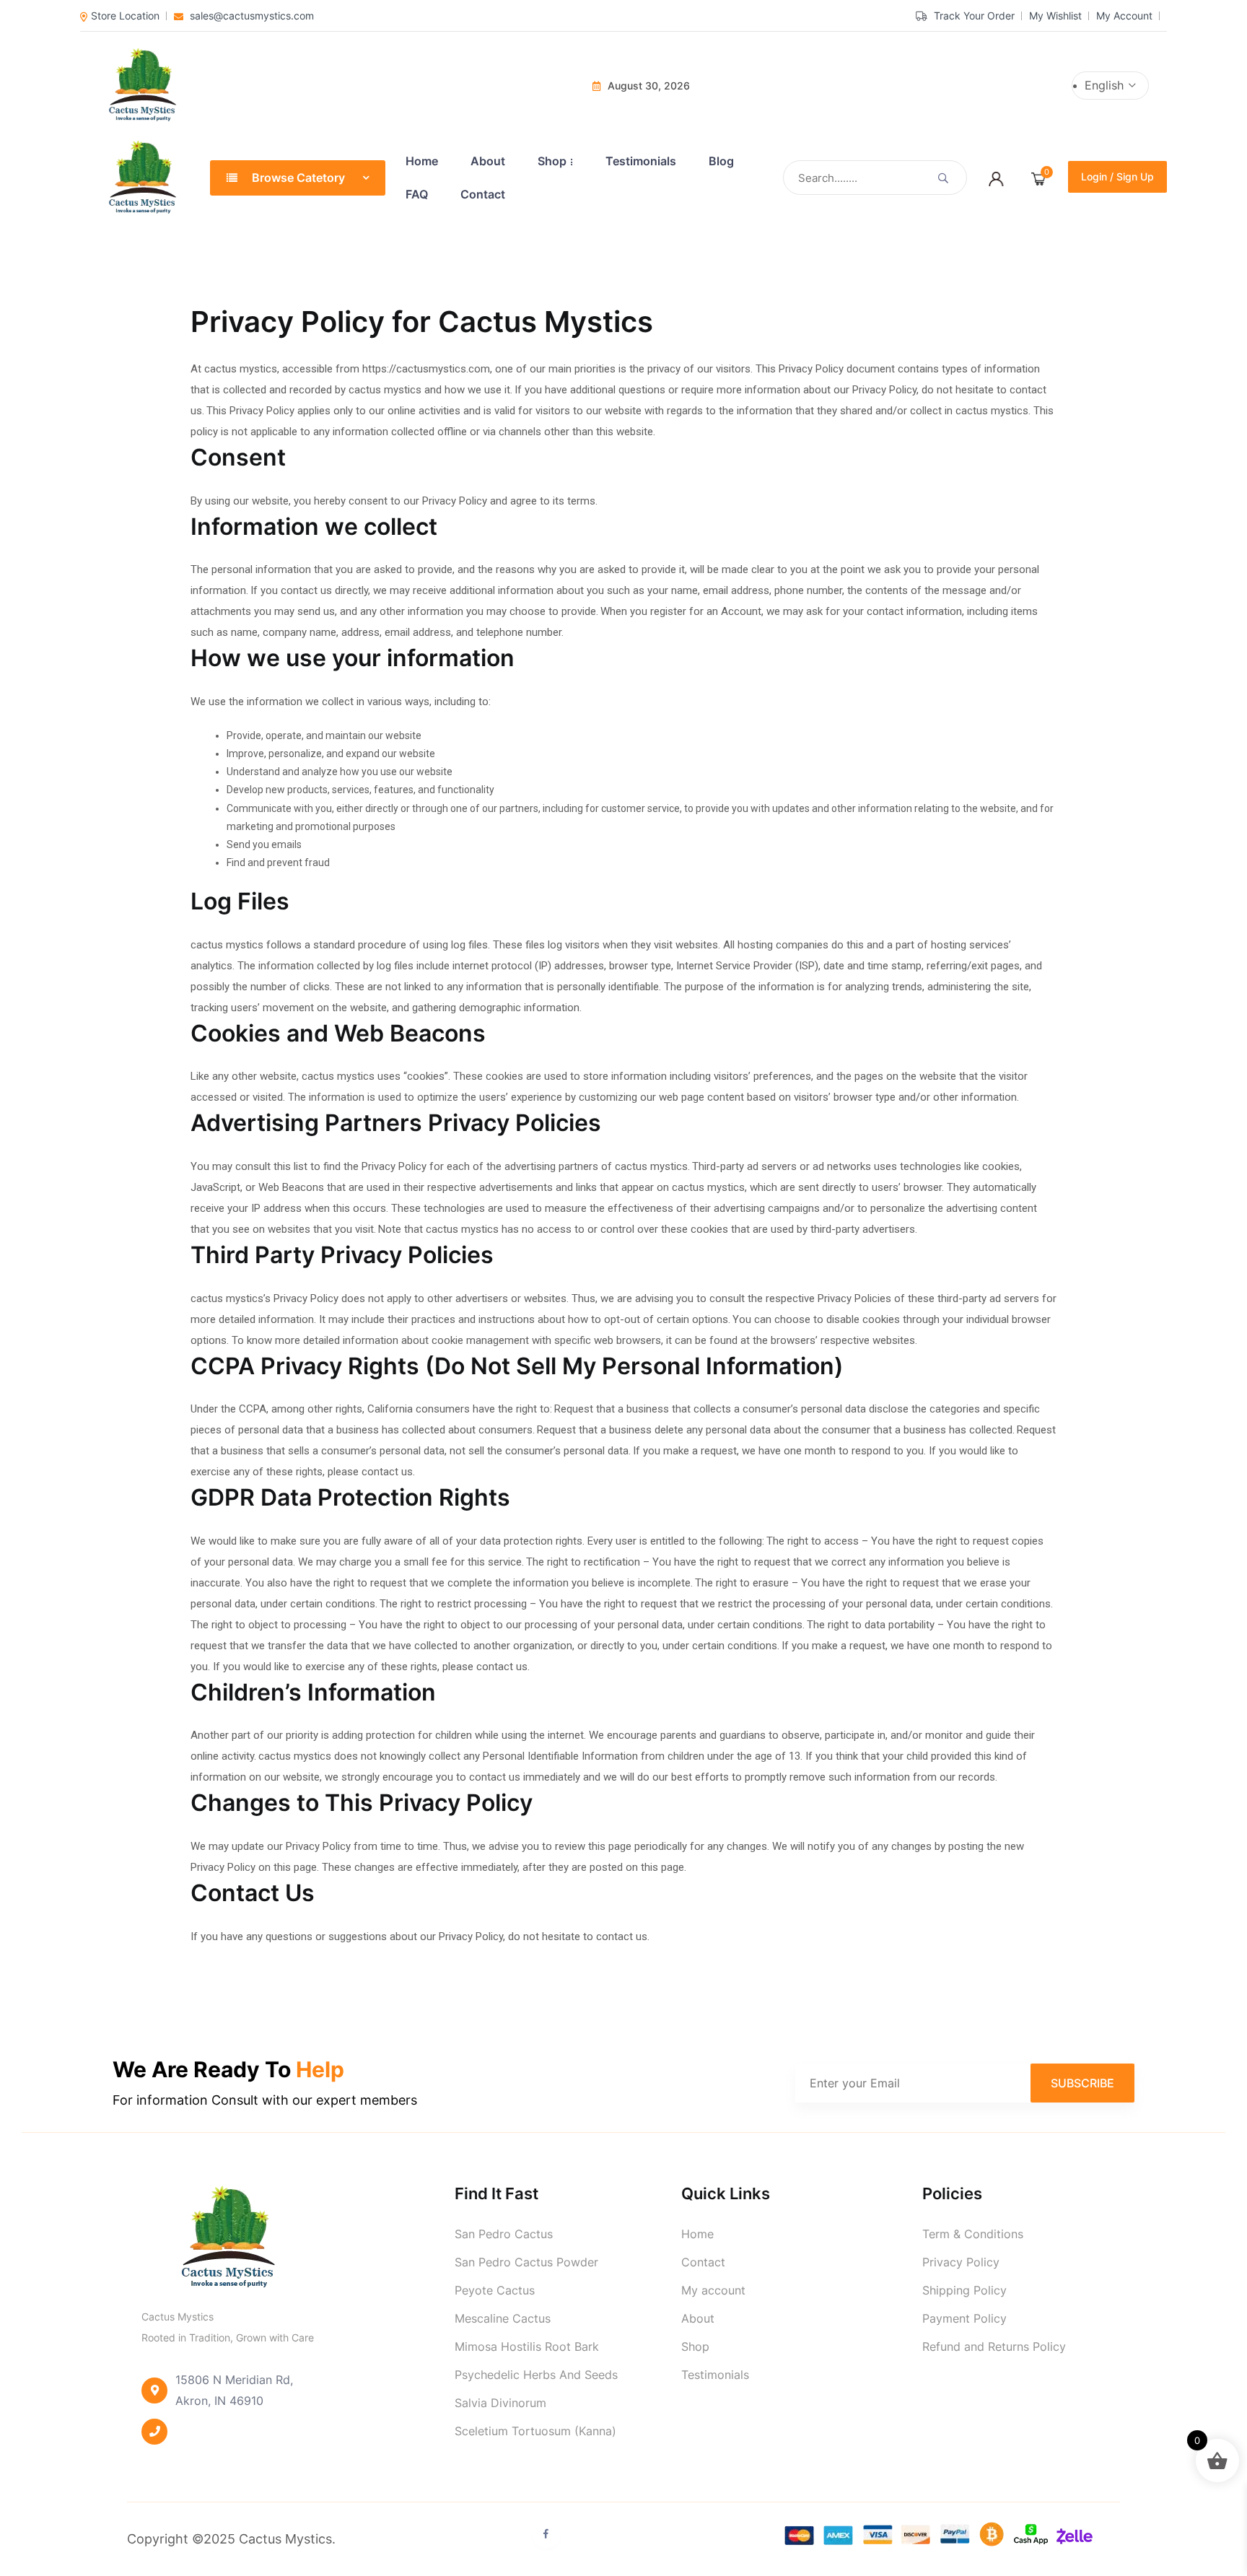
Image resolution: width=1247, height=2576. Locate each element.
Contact (483, 194)
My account (713, 2290)
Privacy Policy (961, 2262)
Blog (721, 161)
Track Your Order (973, 16)
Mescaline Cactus (503, 2318)
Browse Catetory (298, 178)
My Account (1124, 16)
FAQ (417, 194)
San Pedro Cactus (504, 2234)
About (488, 161)
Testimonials (641, 161)
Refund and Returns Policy (994, 2346)
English (1106, 85)
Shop (552, 161)
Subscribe (1082, 2082)
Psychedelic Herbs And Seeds (536, 2375)
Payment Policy (964, 2318)
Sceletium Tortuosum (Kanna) (535, 2431)
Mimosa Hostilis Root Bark (527, 2346)
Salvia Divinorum (500, 2403)
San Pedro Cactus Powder (526, 2262)
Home (422, 161)
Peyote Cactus (495, 2290)
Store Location (125, 16)
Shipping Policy (964, 2290)
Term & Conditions (973, 2234)
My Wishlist (1055, 16)
